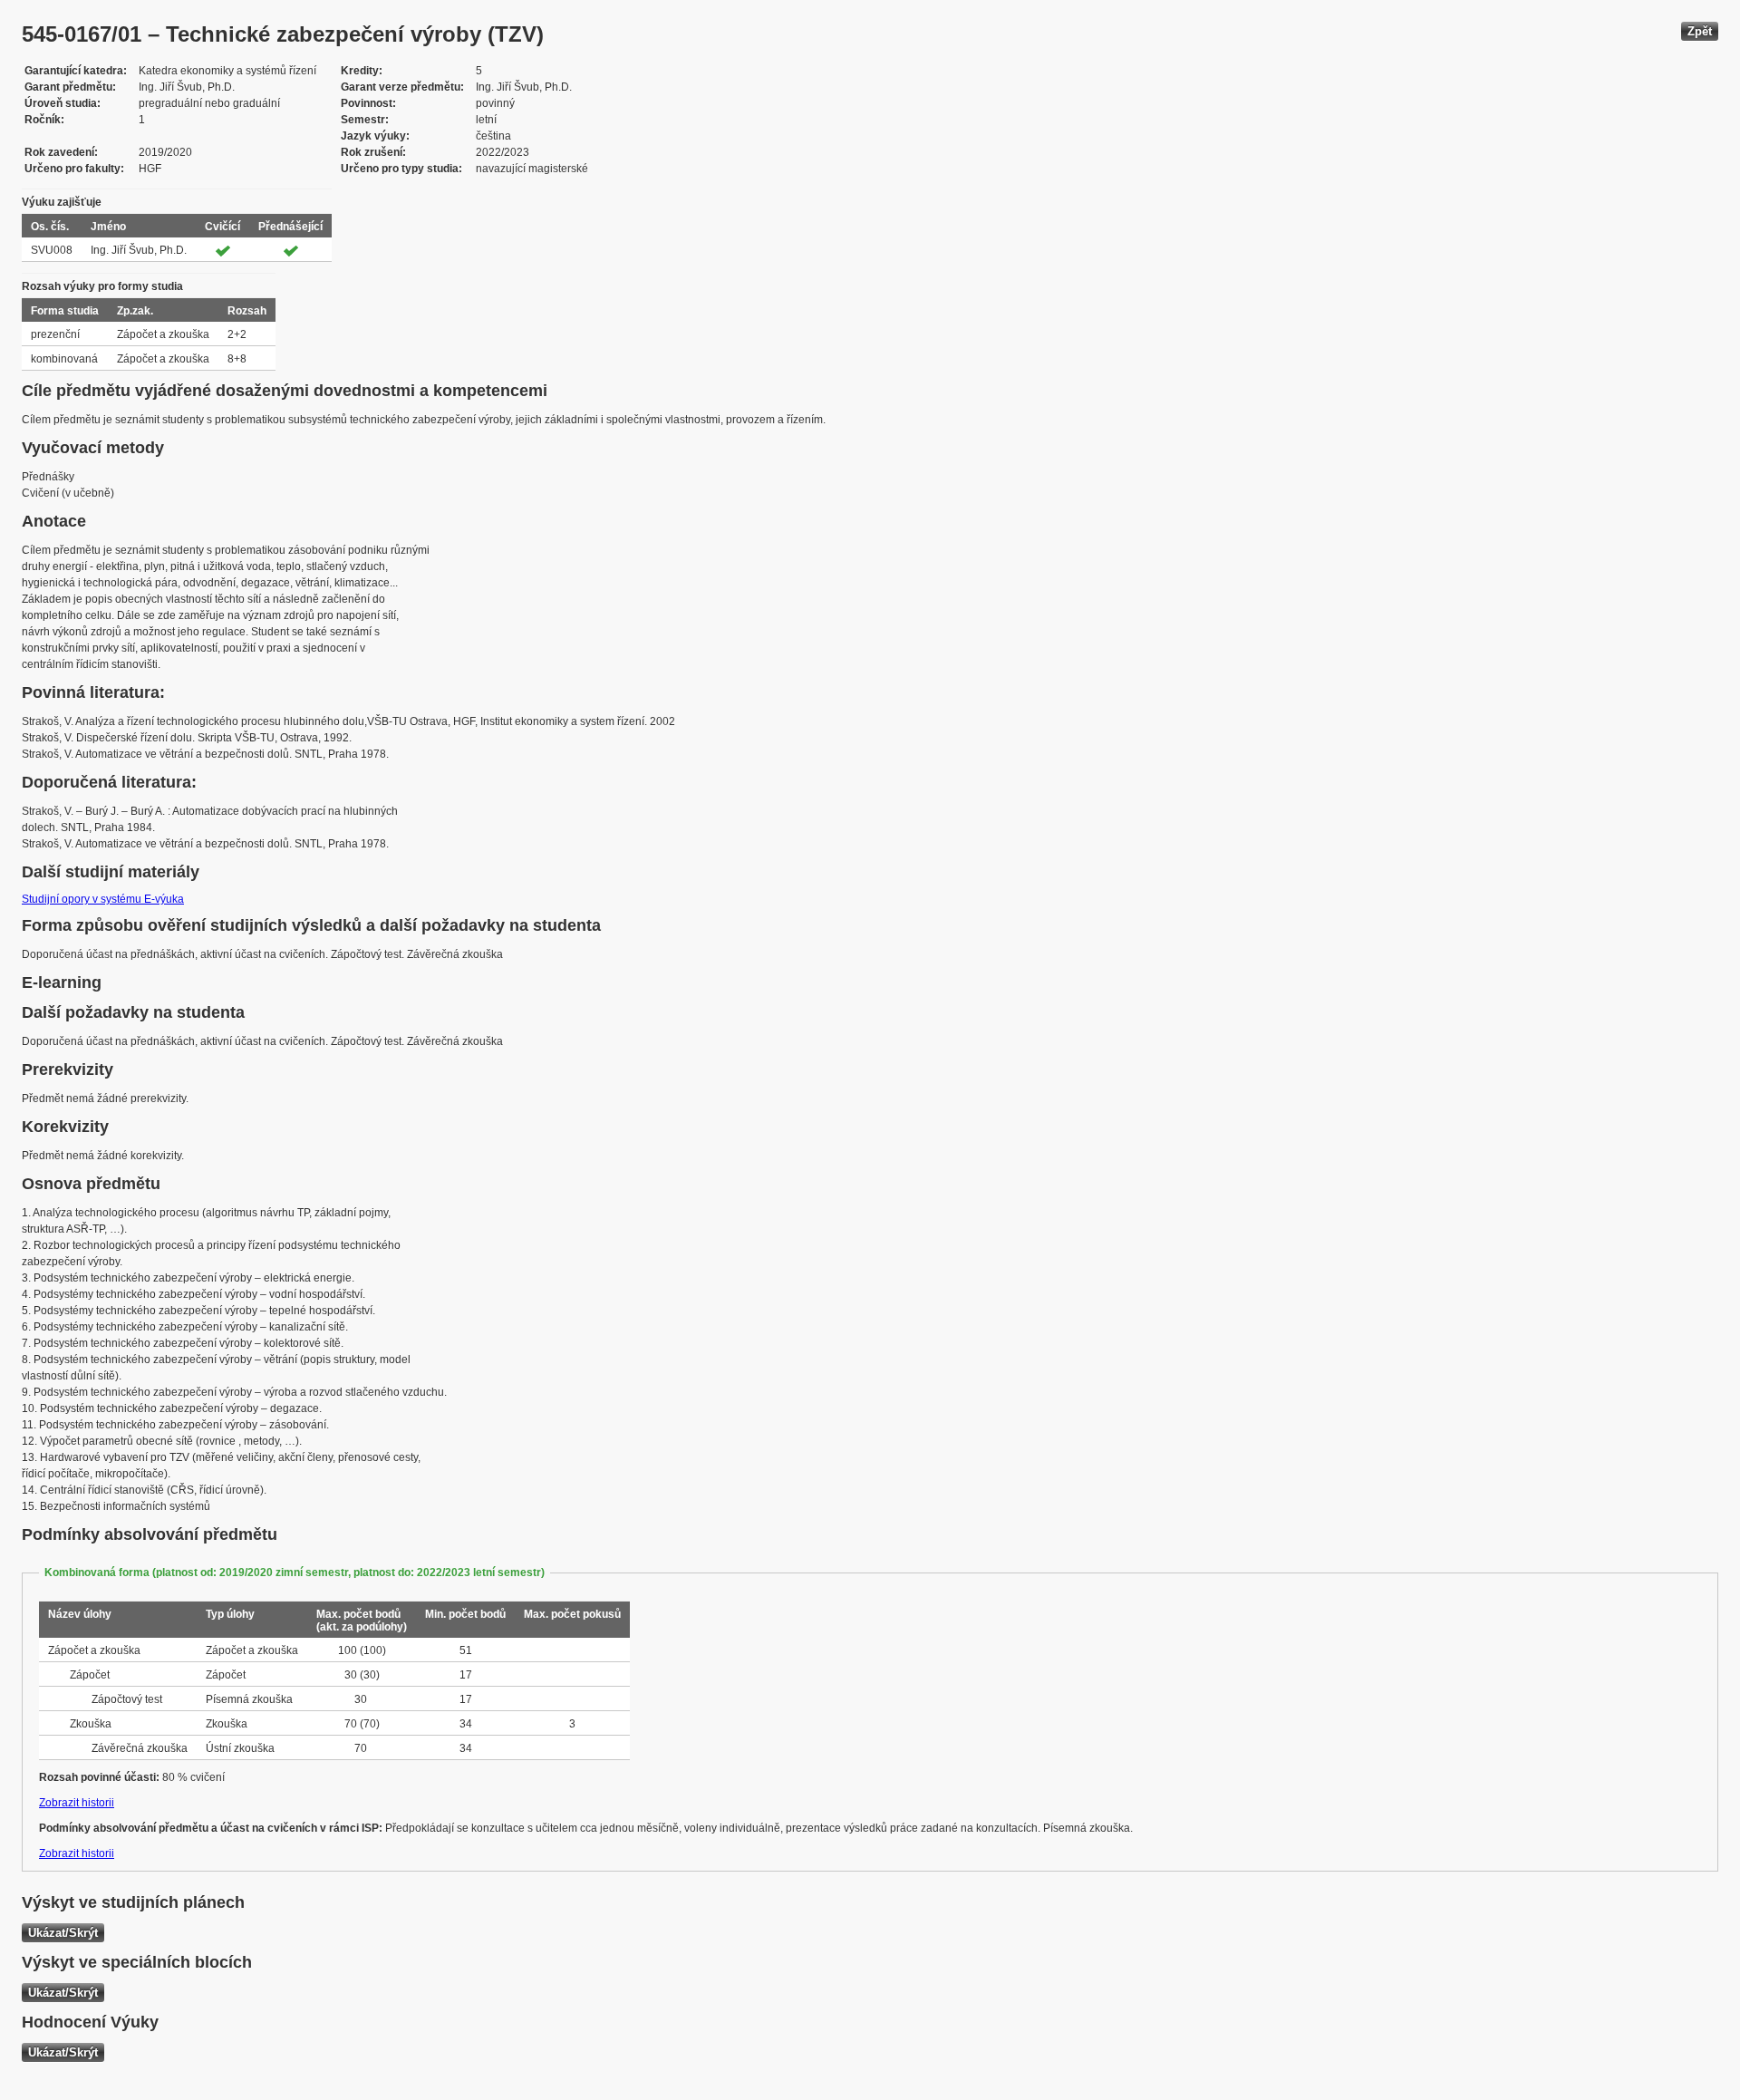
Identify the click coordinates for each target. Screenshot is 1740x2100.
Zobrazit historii (77, 1803)
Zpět (1700, 31)
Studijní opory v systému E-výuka (103, 899)
